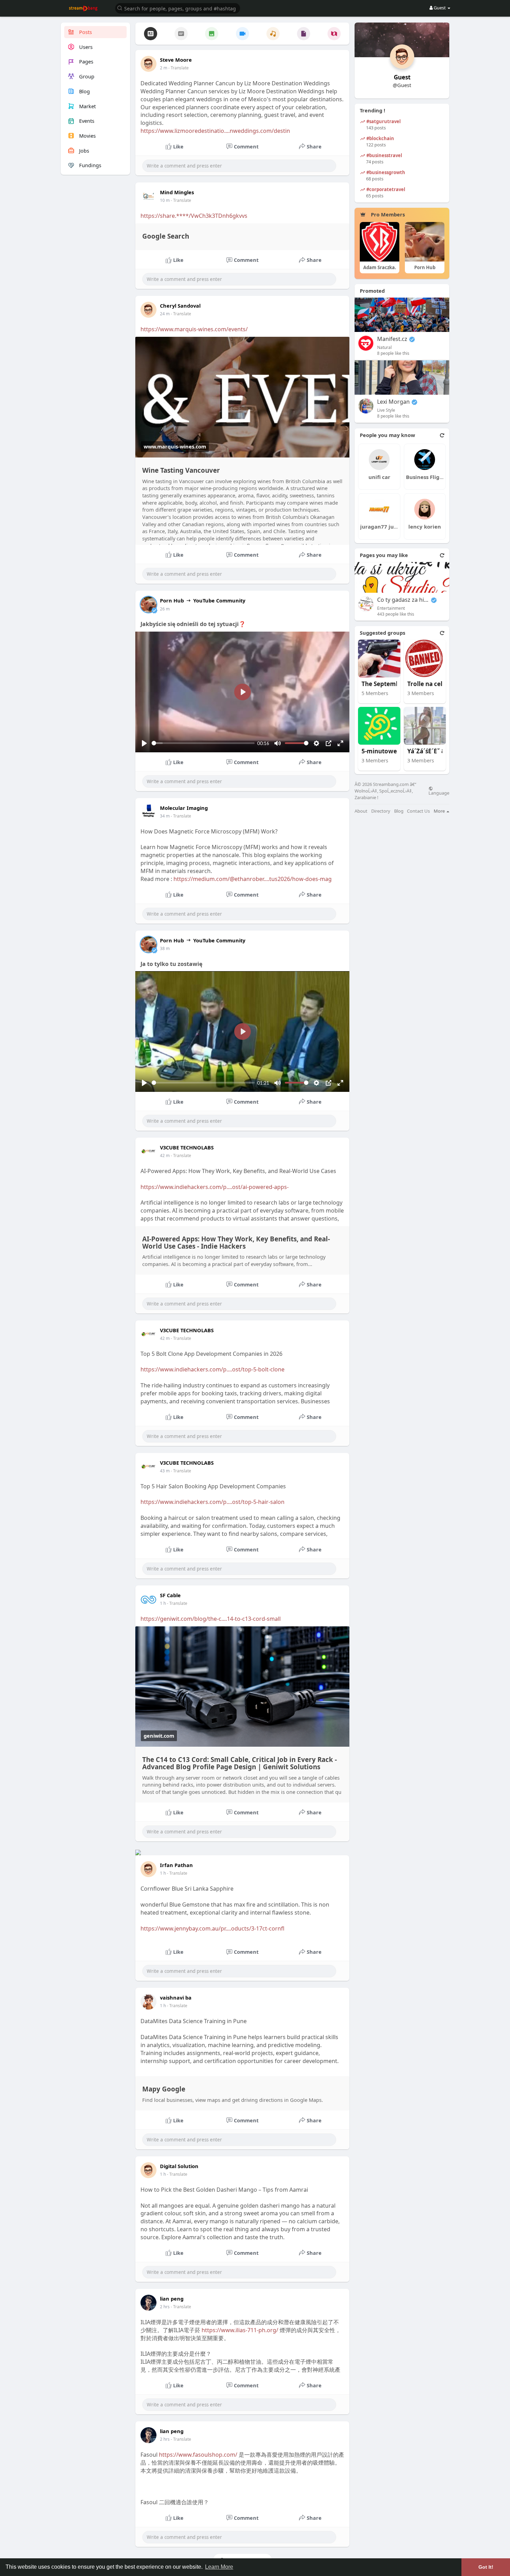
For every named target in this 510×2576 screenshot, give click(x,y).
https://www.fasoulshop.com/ (198, 2455)
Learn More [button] (219, 2567)
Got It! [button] (486, 2567)
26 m (165, 609)
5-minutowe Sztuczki (388, 751)
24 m (165, 314)
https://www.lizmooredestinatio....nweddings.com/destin (215, 131)
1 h (163, 1603)
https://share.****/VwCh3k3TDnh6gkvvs (194, 216)
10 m (165, 200)
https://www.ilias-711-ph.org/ (240, 2330)
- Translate (178, 68)
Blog (399, 811)
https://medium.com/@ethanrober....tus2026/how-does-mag (253, 879)
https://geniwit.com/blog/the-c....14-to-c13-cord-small (211, 1619)
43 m (165, 1471)
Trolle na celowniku (433, 684)
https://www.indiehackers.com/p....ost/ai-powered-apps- (215, 1187)
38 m (165, 948)
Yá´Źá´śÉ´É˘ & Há (431, 751)
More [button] (440, 811)
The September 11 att (388, 684)
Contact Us (418, 811)
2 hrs (165, 2307)
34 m (165, 816)
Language (439, 793)
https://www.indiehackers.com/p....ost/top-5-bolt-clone (212, 1369)
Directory (381, 811)
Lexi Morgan (393, 402)
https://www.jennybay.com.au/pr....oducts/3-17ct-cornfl (212, 1928)
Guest (402, 77)
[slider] (203, 743)
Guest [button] (440, 8)
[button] (178, 8)
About (361, 811)
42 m (165, 1156)
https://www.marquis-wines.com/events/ (194, 329)
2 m (164, 68)
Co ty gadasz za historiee (403, 600)
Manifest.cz (392, 339)
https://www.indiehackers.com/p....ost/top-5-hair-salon (212, 1502)
